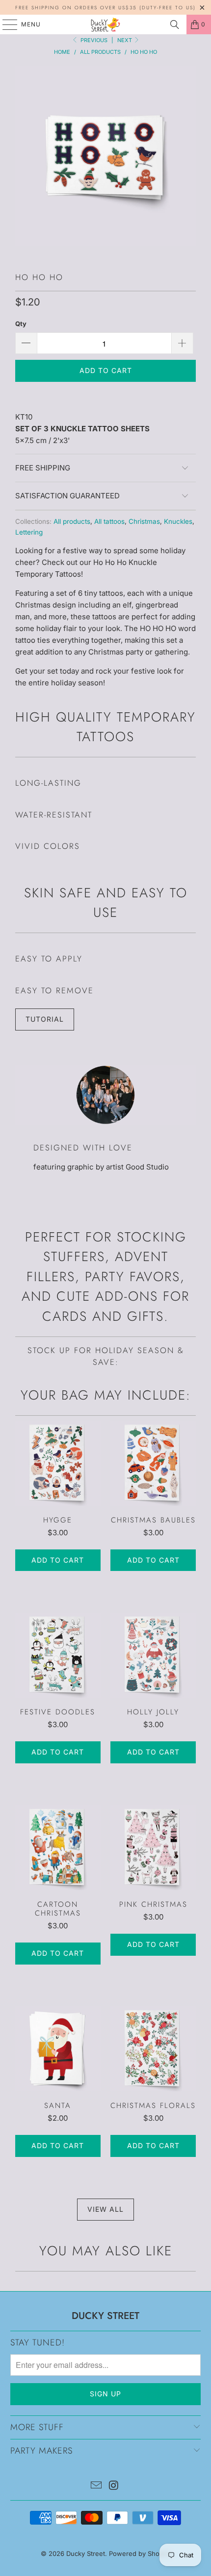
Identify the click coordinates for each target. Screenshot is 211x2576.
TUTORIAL (45, 1019)
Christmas (144, 521)
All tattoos (109, 521)
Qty (21, 324)
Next (125, 40)
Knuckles (178, 521)
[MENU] (5, 24)
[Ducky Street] (106, 24)
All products (72, 521)
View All (105, 2209)
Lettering (29, 532)
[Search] (175, 24)
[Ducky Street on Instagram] (114, 2486)
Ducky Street (86, 2553)
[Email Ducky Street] (96, 2486)
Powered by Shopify (140, 2553)
